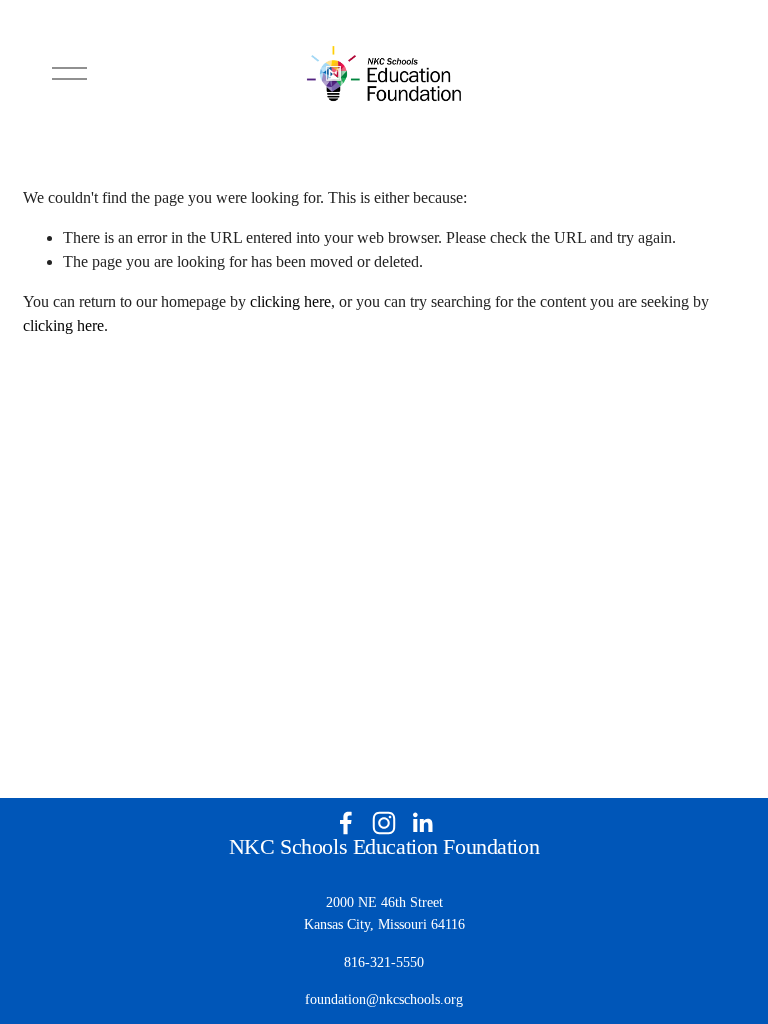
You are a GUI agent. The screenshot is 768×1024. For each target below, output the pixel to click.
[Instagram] (384, 823)
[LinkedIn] (422, 823)
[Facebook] (346, 823)
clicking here (290, 301)
